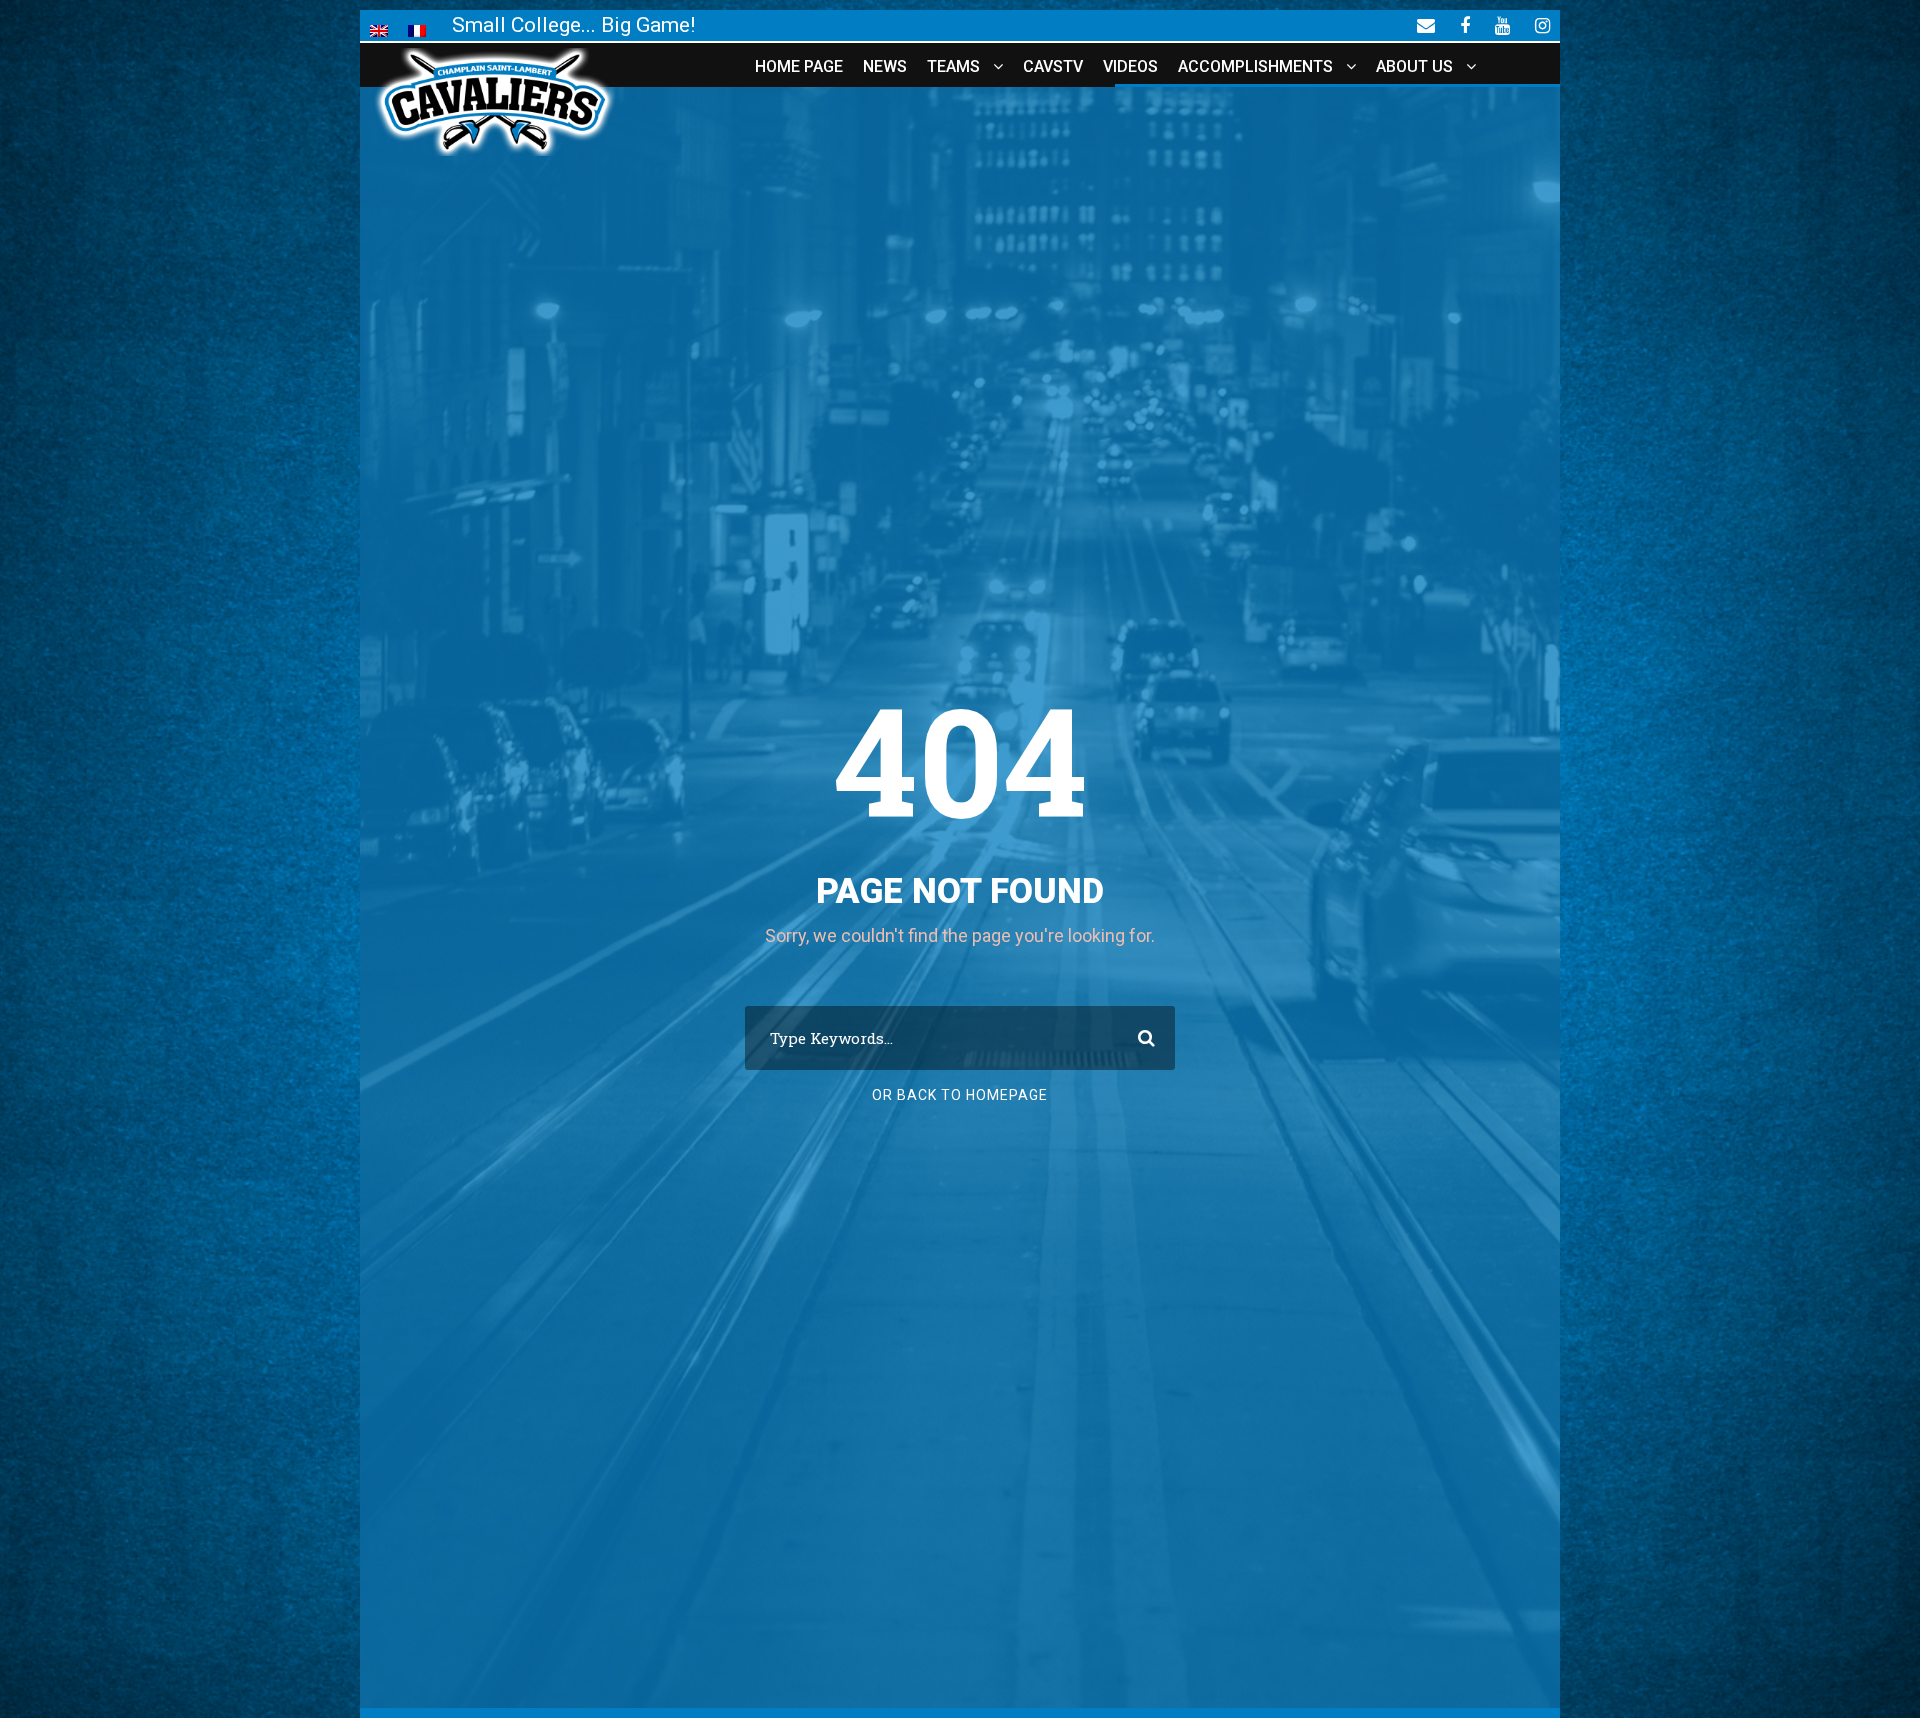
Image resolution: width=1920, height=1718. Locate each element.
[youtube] (1502, 25)
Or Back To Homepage (960, 1095)
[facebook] (1465, 25)
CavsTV (1053, 66)
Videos (1130, 66)
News (885, 66)
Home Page (799, 66)
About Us (1414, 66)
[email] (1426, 25)
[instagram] (1542, 25)
